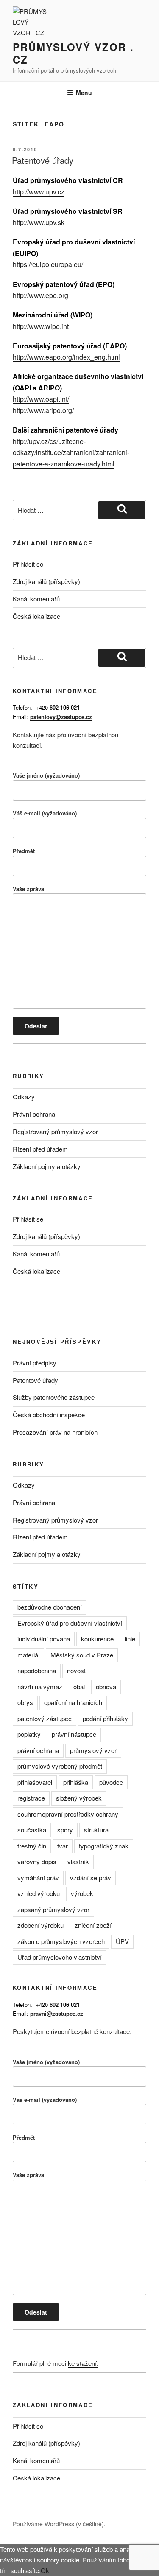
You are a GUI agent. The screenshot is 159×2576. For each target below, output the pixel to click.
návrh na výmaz (40, 1687)
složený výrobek (79, 1798)
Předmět (24, 851)
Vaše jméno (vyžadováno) (46, 775)
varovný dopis (37, 1861)
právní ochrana (38, 1750)
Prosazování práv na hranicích (55, 1432)
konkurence (97, 1639)
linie (130, 1639)
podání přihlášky (105, 1718)
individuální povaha (44, 1639)
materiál (28, 1655)
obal (79, 1687)
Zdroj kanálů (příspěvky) (46, 581)
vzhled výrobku (39, 1893)
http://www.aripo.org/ (43, 410)
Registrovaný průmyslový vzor (55, 1131)
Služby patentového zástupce (54, 1397)
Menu (84, 93)
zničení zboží (93, 1925)
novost (76, 1670)
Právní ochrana (34, 1114)
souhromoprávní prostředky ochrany (68, 1814)
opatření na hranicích (73, 1702)
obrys (25, 1702)
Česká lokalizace (36, 616)
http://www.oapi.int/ (41, 399)
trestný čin (32, 1846)
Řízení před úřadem (40, 1149)
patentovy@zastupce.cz (61, 717)
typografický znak (104, 1846)
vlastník (78, 1861)
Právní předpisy (35, 1363)
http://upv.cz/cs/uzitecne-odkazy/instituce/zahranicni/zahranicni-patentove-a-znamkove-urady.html (71, 452)
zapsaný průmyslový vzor (53, 1909)
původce (111, 1782)
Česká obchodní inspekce (49, 1414)
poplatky (29, 1734)
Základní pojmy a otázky (47, 1166)
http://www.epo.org (40, 295)
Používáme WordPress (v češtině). (59, 2524)
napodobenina (37, 1670)
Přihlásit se (28, 564)
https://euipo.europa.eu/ (48, 264)
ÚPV (122, 1941)
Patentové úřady (43, 160)
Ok (45, 2570)
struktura (96, 1830)
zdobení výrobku (40, 1925)
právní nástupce (74, 1734)
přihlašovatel (35, 1782)
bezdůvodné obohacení (50, 1607)
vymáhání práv (38, 1878)
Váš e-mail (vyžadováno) (45, 813)
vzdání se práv (91, 1878)
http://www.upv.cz (39, 192)
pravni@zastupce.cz (57, 2013)
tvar (63, 1846)
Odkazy (24, 1097)
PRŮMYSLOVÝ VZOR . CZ (73, 53)
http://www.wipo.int (41, 326)
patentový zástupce (45, 1718)
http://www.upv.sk (39, 222)
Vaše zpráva (28, 889)
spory (65, 1830)
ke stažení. (83, 2363)
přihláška (76, 1782)
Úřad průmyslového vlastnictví (60, 1957)
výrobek (82, 1893)
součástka (32, 1830)
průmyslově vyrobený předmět (60, 1766)
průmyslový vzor (93, 1750)
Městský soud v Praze (82, 1655)
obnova (106, 1687)
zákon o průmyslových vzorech (61, 1941)
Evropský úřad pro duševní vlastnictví (70, 1623)
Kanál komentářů (36, 599)
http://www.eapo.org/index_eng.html (66, 357)
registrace (31, 1798)
